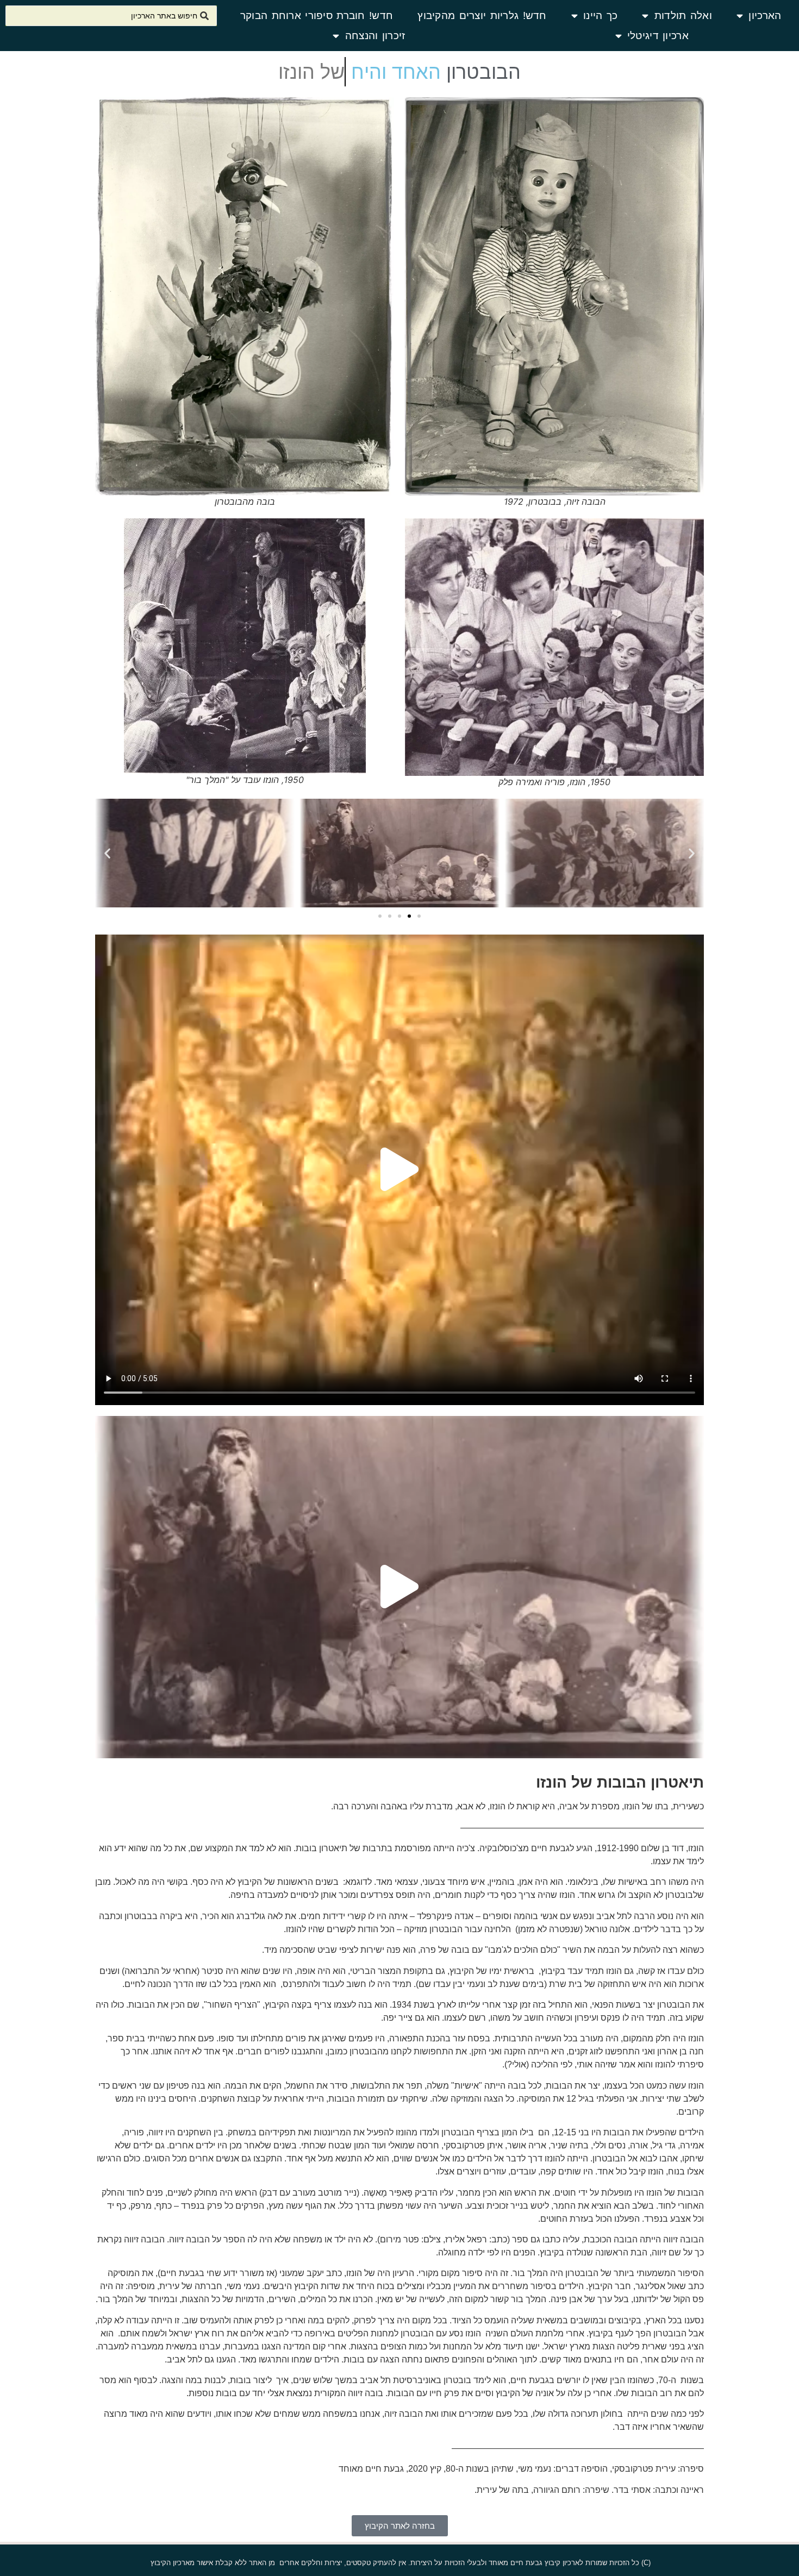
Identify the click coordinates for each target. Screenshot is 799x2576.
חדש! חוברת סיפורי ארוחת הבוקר (317, 15)
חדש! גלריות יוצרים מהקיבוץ (482, 15)
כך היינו (600, 15)
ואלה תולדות (683, 15)
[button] (692, 853)
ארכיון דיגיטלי (658, 36)
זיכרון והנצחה (375, 36)
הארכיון (765, 15)
